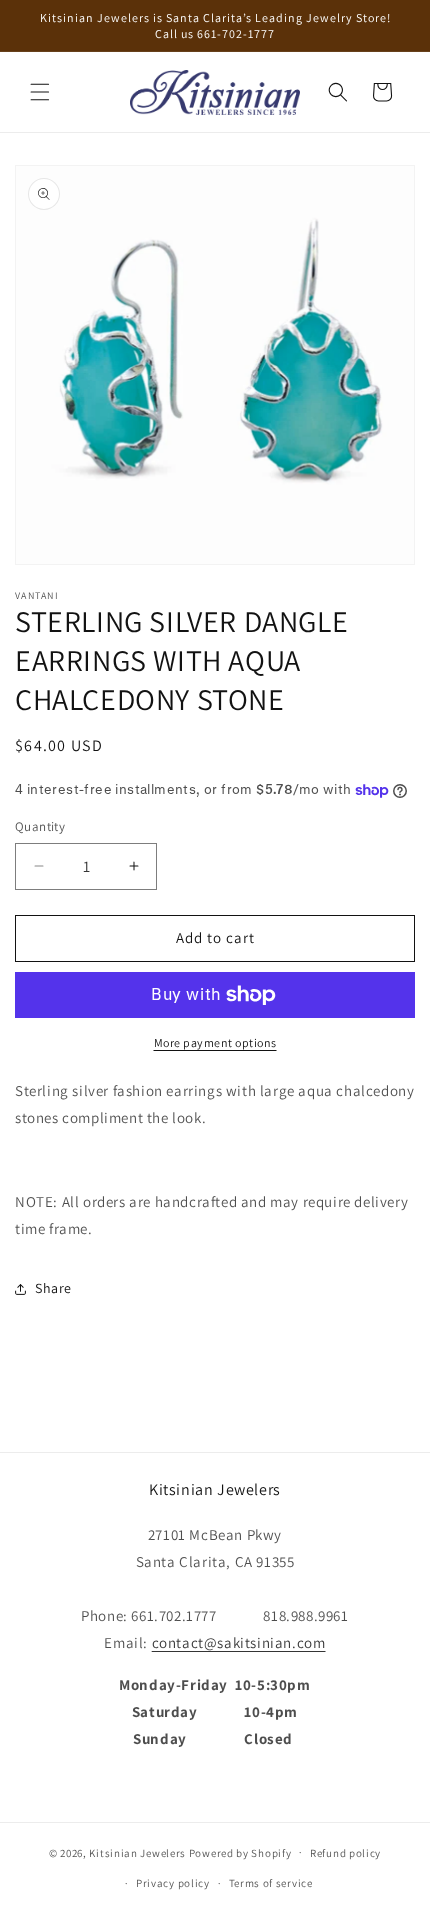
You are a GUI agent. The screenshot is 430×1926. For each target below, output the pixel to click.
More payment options (215, 1042)
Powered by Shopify (240, 1852)
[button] (40, 92)
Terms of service (271, 1883)
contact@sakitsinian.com (239, 1642)
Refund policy (345, 1853)
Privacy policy (173, 1883)
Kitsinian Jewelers (137, 1852)
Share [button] (53, 1288)
